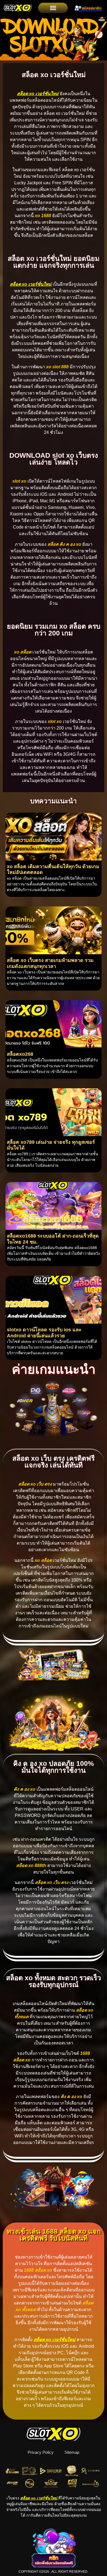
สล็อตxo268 (20, 1054)
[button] (53, 8)
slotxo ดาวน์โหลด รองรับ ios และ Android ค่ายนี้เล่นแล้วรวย (44, 1333)
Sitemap (72, 2452)
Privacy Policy (41, 2452)
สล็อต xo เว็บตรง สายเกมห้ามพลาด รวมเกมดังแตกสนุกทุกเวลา (50, 963)
